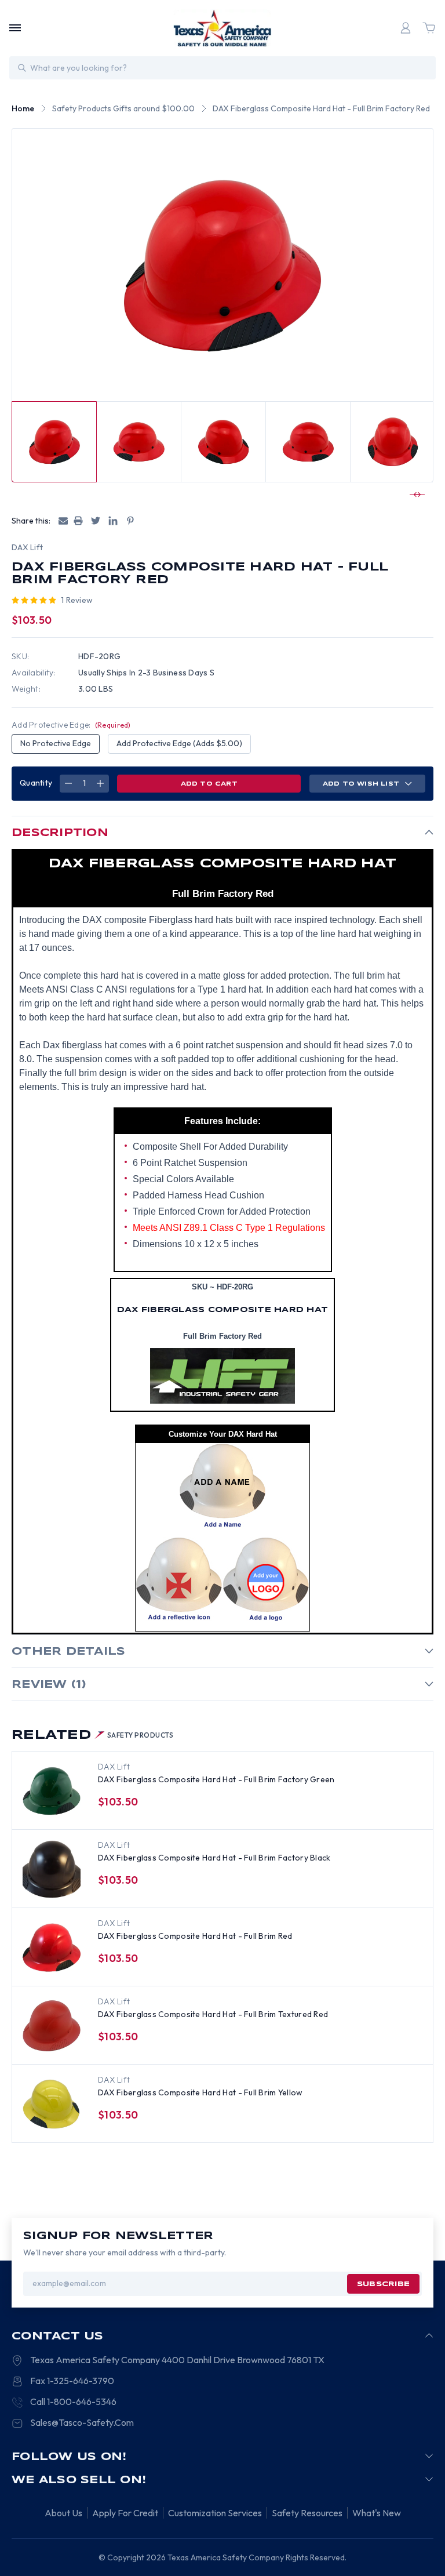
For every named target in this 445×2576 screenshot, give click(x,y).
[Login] (406, 28)
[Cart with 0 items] (429, 28)
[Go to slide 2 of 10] (415, 495)
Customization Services (215, 2513)
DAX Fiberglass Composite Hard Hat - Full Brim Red (195, 1936)
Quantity (36, 783)
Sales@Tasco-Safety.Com (82, 2422)
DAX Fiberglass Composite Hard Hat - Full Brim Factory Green (216, 1779)
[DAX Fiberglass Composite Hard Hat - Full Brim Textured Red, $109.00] (52, 2026)
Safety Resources (307, 2513)
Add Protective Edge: (71, 725)
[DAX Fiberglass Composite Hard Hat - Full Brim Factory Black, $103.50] (52, 1869)
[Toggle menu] (15, 28)
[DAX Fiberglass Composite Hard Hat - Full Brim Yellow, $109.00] (52, 2104)
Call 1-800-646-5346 (73, 2401)
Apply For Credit (125, 2513)
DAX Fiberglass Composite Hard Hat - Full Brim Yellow (200, 2092)
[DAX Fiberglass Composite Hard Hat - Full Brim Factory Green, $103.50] (52, 1791)
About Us (63, 2513)
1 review (77, 600)
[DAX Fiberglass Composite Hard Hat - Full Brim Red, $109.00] (52, 1948)
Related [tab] (93, 1735)
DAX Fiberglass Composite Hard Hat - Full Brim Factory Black (214, 1858)
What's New (377, 2513)
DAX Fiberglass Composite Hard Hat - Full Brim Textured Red (213, 2014)
